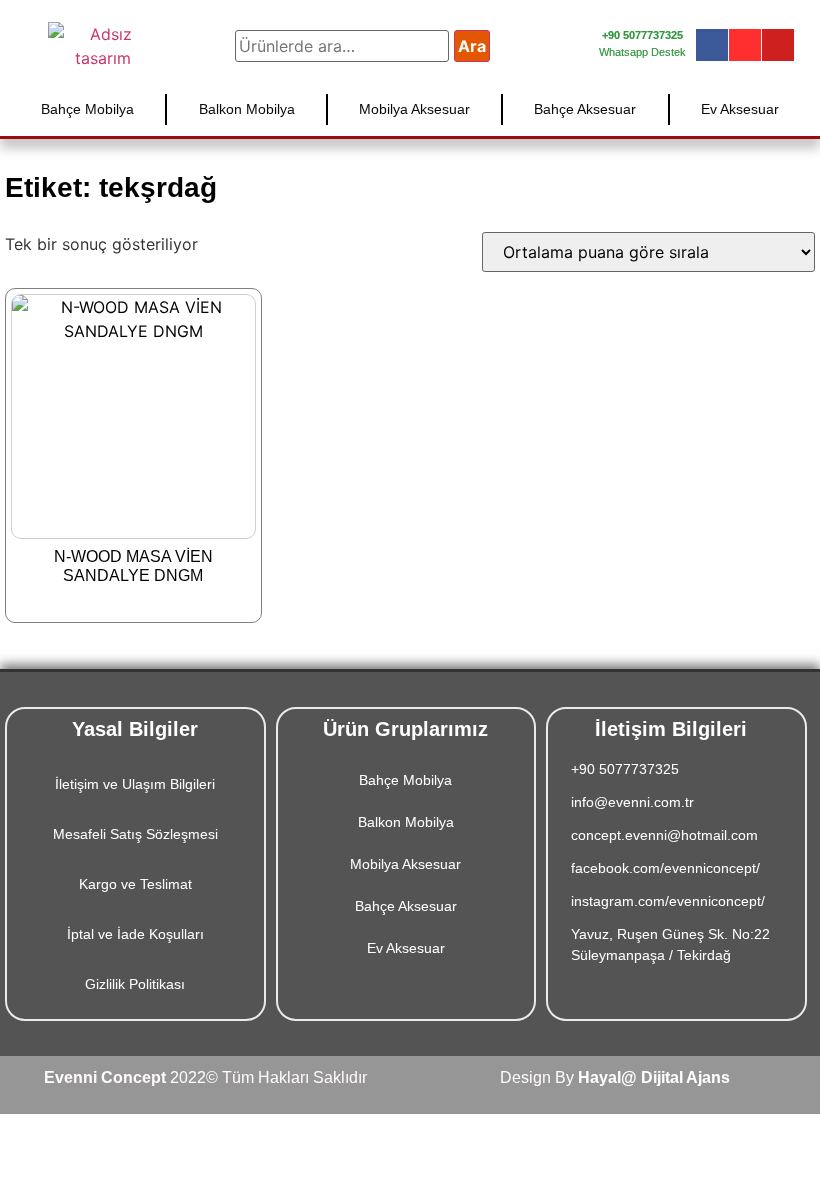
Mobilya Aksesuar (414, 109)
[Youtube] (778, 45)
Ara (472, 46)
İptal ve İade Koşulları (135, 934)
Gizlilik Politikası (135, 984)
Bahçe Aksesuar (585, 109)
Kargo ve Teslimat (135, 884)
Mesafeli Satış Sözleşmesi (135, 834)
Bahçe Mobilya (87, 109)
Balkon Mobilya (247, 109)
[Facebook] (712, 45)
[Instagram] (745, 45)
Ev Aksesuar (740, 109)
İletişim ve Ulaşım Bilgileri (135, 784)
